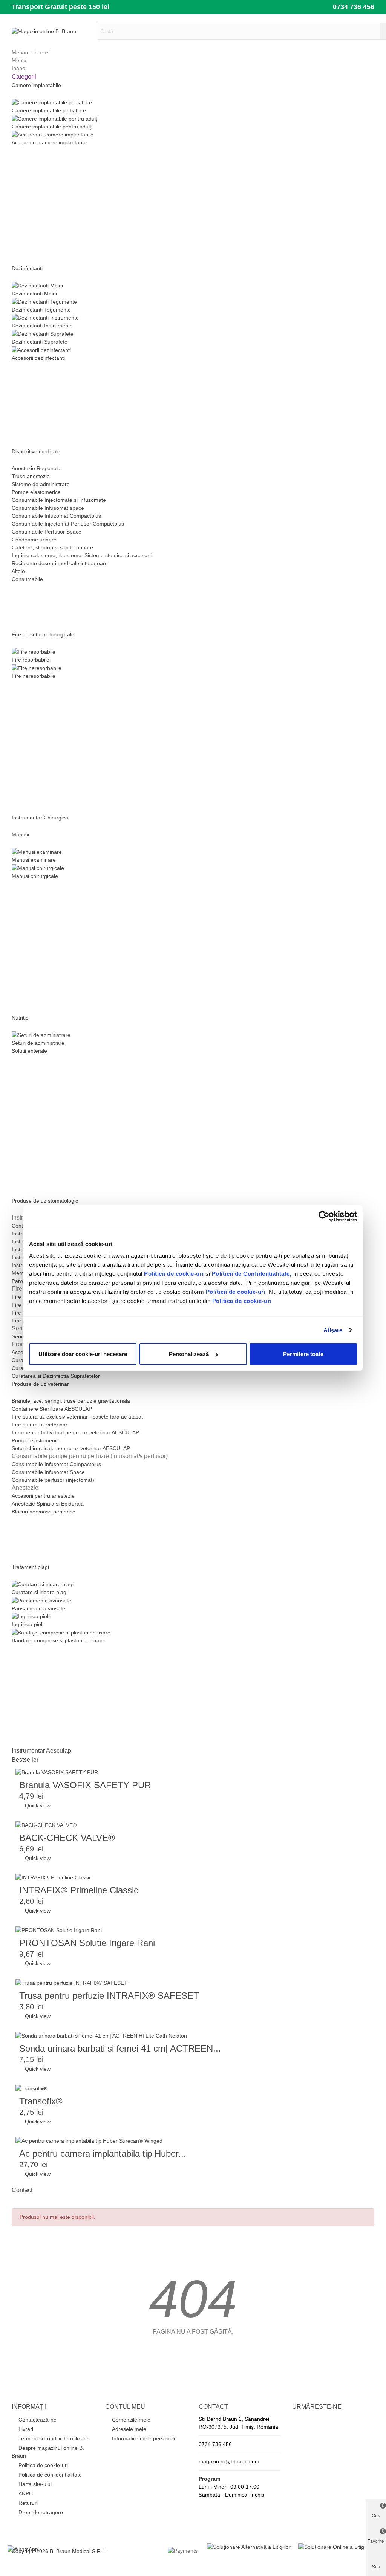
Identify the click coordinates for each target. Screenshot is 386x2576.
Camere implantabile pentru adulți (52, 127)
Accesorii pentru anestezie (43, 1496)
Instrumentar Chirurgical (41, 818)
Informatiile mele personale (144, 2438)
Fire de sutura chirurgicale (43, 634)
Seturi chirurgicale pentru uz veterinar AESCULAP (71, 1448)
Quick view (35, 1805)
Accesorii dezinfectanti (38, 358)
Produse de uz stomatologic (45, 1201)
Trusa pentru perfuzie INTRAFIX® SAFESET (109, 1996)
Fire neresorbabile (34, 676)
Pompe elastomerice (36, 492)
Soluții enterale (29, 1051)
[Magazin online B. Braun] (53, 31)
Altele (18, 571)
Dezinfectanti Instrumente (42, 326)
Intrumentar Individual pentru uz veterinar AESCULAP (75, 1432)
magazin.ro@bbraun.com (229, 2461)
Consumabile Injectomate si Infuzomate (59, 500)
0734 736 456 (354, 7)
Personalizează (189, 1354)
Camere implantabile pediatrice (49, 110)
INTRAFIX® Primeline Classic (79, 1890)
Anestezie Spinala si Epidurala (48, 1504)
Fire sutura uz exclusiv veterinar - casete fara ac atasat (77, 1417)
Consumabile (27, 579)
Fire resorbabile (31, 660)
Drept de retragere (41, 2512)
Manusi (20, 835)
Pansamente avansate (38, 1608)
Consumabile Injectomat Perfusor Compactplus (68, 524)
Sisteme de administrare (41, 484)
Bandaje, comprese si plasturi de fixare (58, 1640)
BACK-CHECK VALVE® (67, 1838)
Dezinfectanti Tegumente (41, 310)
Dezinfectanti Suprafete (40, 342)
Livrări (26, 2429)
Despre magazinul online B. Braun (48, 2452)
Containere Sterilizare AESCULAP (52, 1409)
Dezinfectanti (27, 268)
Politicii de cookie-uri (175, 1274)
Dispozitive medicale (36, 451)
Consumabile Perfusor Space (47, 532)
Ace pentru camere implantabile (50, 142)
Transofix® (41, 2101)
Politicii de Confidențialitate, (251, 1274)
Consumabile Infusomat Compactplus (56, 1464)
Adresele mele (129, 2429)
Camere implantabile (36, 85)
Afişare (333, 1330)
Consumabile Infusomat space (48, 508)
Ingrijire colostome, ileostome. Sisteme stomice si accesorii (82, 555)
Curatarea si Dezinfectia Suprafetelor (56, 1376)
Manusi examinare (34, 860)
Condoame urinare (34, 540)
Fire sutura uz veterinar (40, 1425)
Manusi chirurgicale (35, 876)
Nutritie (20, 1018)
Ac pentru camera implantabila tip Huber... (103, 2153)
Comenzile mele (131, 2420)
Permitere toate (303, 1354)
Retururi (28, 2503)
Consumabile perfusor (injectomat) (53, 1480)
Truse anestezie (31, 476)
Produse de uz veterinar (40, 1384)
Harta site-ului (35, 2484)
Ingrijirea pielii (28, 1624)
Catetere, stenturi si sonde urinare (52, 547)
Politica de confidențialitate (50, 2475)
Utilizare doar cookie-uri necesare (83, 1354)
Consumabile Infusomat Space (48, 1472)
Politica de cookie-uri (242, 1301)
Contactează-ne (38, 2420)
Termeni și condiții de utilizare (54, 2438)
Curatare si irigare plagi (40, 1592)
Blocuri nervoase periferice (44, 1512)
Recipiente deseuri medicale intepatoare (60, 563)
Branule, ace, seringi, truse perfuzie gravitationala (71, 1401)
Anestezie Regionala (36, 468)
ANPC (26, 2493)
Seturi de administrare (38, 1043)
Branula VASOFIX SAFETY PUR (85, 1785)
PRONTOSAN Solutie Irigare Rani (87, 1943)
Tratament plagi (30, 1567)
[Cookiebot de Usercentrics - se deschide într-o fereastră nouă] (324, 1216)
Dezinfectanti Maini (34, 294)
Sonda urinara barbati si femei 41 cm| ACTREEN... (120, 2048)
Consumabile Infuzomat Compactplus (56, 516)
